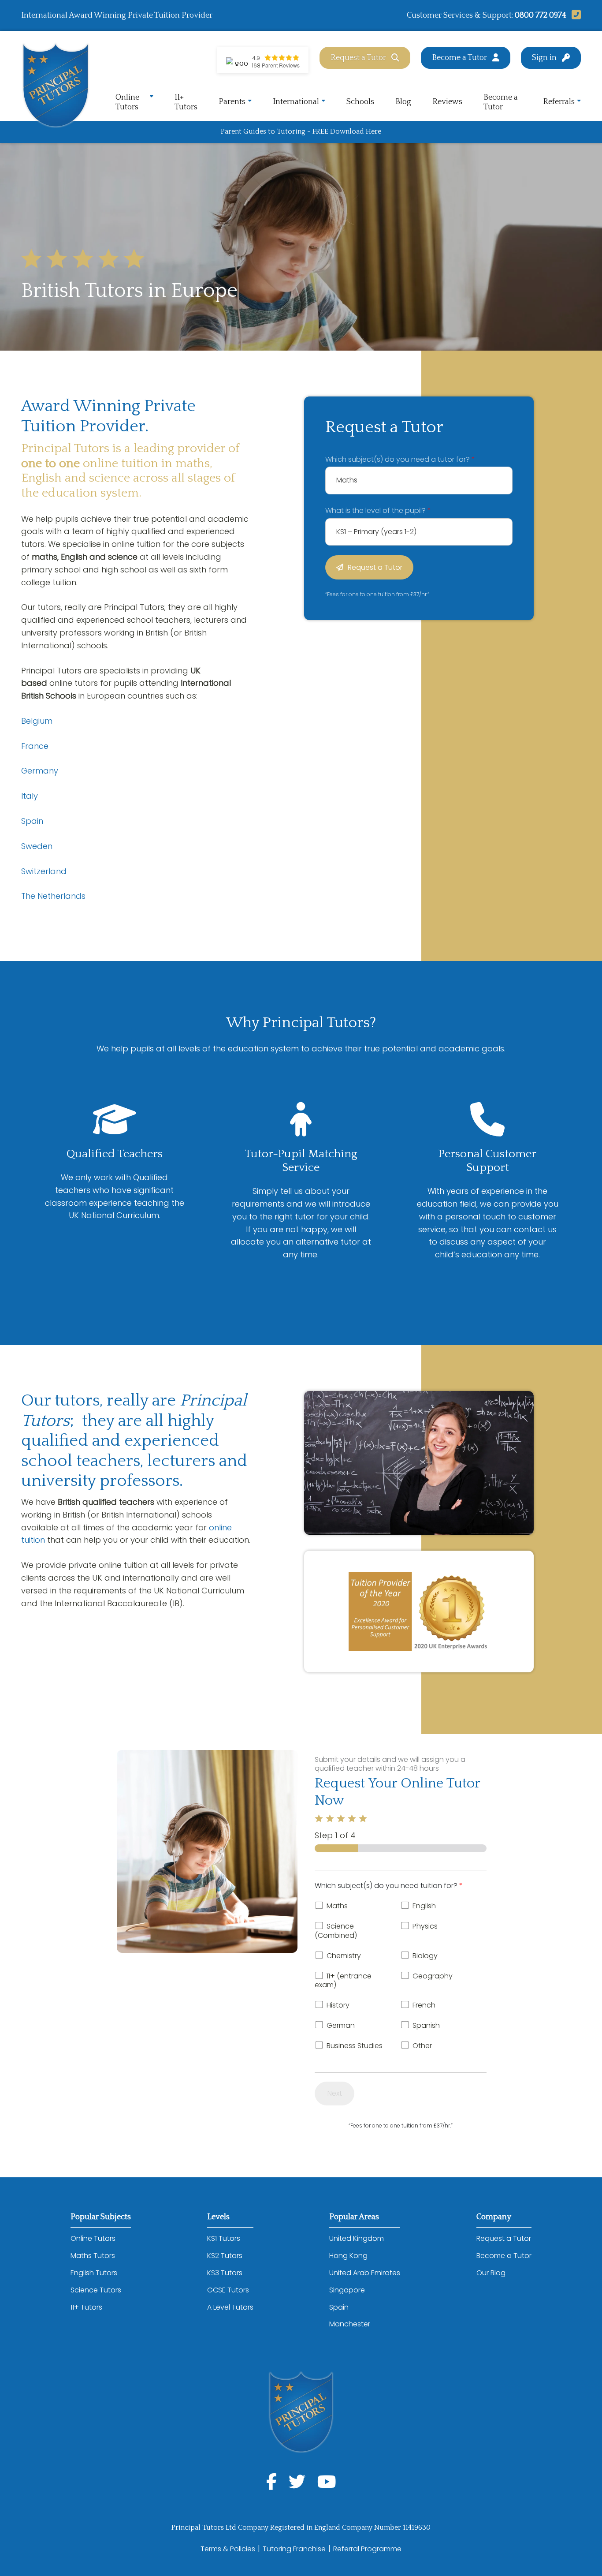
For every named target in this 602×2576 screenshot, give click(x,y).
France (35, 746)
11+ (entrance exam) (343, 1981)
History (338, 2005)
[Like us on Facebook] (271, 2482)
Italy (30, 796)
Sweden (37, 846)
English (424, 1906)
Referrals (559, 102)
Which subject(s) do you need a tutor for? (400, 459)
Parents (232, 102)
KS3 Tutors (225, 2273)
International (296, 102)
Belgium (37, 721)
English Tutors (94, 2273)
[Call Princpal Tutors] (574, 15)
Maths (337, 1906)
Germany (40, 771)
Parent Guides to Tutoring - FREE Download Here (301, 131)
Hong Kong (348, 2256)
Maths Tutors (93, 2256)
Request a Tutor (358, 58)
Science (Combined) (336, 1931)
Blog (403, 102)
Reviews (447, 102)
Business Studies (355, 2046)
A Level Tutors (230, 2307)
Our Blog (491, 2273)
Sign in (544, 58)
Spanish (426, 2025)
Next (335, 2093)
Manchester (350, 2324)
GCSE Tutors (228, 2290)
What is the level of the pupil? (378, 510)
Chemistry (344, 1956)
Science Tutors (96, 2290)
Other (422, 2046)
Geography (433, 1976)
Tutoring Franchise (294, 2549)
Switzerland (44, 871)
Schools (360, 102)
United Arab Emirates (365, 2273)
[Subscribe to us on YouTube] (327, 2482)
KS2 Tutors (225, 2256)
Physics (425, 1926)
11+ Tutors (186, 102)
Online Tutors (127, 102)
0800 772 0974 (541, 15)
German (341, 2025)
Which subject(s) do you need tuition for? (389, 1886)
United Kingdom (357, 2238)
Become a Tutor (459, 58)
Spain (32, 821)
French (424, 2005)
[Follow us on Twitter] (297, 2482)
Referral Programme (367, 2549)
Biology (425, 1956)
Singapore (347, 2290)
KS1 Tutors (224, 2238)
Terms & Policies (228, 2549)
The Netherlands (53, 896)
